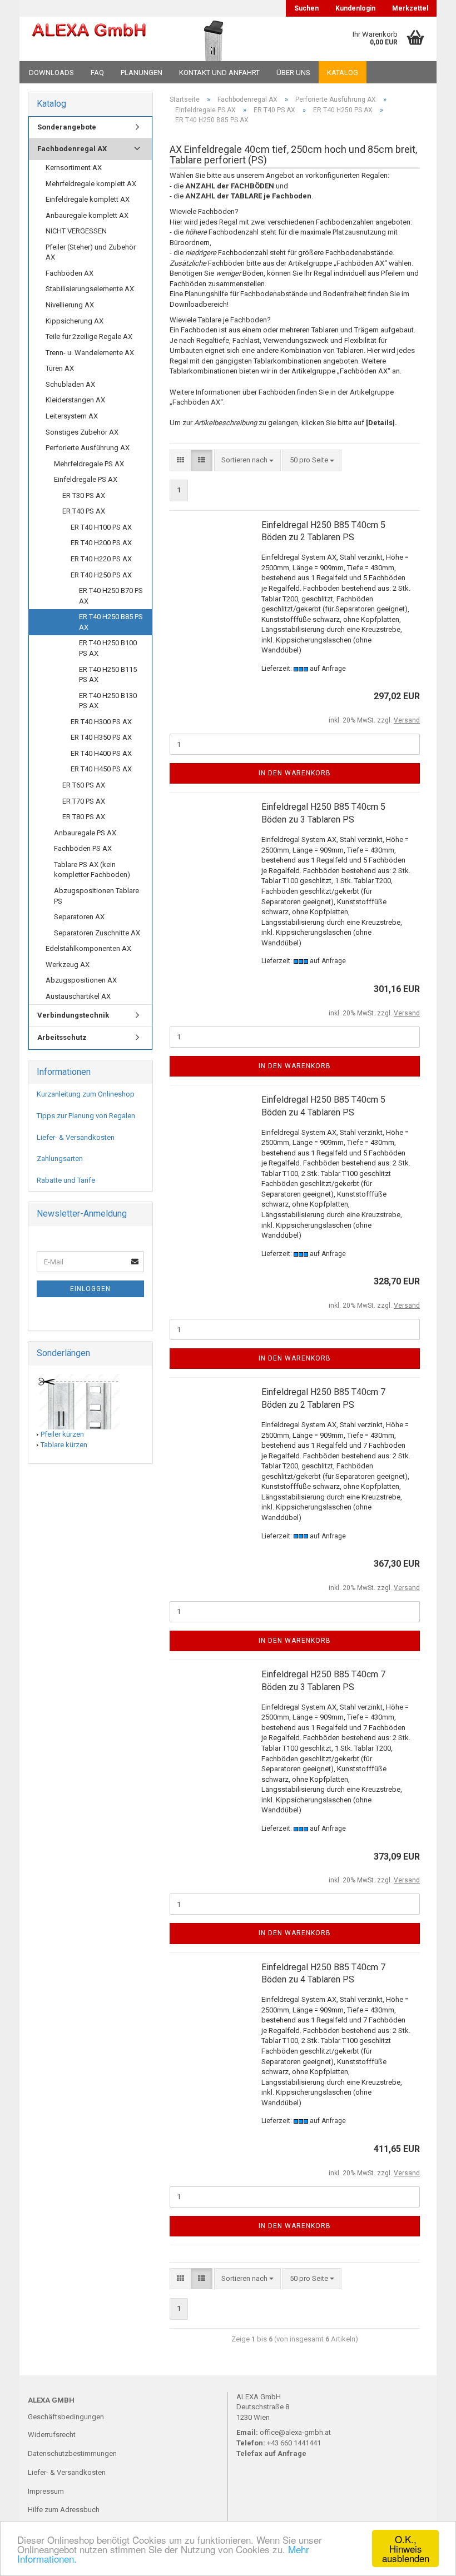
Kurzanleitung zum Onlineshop (86, 1094)
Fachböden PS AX (83, 848)
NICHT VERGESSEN (76, 231)
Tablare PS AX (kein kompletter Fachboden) (92, 870)
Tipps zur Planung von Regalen (86, 1116)
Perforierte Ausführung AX (88, 448)
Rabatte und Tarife (66, 1180)
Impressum (46, 2491)
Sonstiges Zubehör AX (82, 432)
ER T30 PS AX (84, 495)
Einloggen (90, 1289)
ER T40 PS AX (84, 511)
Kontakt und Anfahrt (219, 73)
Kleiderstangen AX (75, 400)
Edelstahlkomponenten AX (88, 948)
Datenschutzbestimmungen (72, 2453)
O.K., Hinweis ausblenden (406, 2548)
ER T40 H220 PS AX (101, 559)
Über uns (293, 73)
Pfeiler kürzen (62, 1434)
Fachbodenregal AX (72, 149)
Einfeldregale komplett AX (88, 199)
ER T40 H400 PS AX (101, 753)
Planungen (142, 73)
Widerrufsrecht (52, 2435)
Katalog (343, 73)
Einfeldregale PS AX (86, 479)
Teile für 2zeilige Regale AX (89, 337)
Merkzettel (410, 8)
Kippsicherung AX (75, 321)
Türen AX (60, 368)
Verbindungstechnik (73, 1015)
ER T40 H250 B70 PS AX (111, 596)
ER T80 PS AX (84, 817)
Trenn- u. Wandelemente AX (90, 353)
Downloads (51, 73)
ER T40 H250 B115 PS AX (108, 675)
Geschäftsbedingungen (66, 2417)
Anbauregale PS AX (85, 833)
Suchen (306, 8)
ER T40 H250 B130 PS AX (108, 701)
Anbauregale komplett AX (87, 215)
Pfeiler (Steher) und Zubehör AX (91, 252)
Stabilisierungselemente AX (90, 289)
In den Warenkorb (295, 773)
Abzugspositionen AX (81, 980)
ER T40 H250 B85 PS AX (111, 622)
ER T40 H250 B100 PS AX (108, 648)
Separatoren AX (79, 917)
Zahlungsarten (60, 1159)
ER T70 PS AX (84, 801)
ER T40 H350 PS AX (101, 737)
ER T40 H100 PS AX (101, 527)
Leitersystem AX (72, 416)
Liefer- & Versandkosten (76, 1137)
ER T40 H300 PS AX (101, 722)
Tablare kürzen (64, 1445)
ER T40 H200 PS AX (101, 543)
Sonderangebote (67, 127)
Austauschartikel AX (78, 996)
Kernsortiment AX (74, 168)
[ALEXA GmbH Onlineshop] (89, 39)
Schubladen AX (70, 384)
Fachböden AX (70, 273)
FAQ (97, 73)
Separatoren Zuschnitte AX (97, 933)
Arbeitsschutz (62, 1037)
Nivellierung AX (70, 305)
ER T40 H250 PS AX (101, 575)
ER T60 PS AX (84, 785)
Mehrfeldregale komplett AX (91, 184)
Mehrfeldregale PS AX (89, 464)
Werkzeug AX (68, 965)
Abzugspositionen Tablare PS (96, 896)
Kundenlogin (355, 8)
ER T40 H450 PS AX (101, 769)
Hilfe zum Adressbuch (64, 2510)
